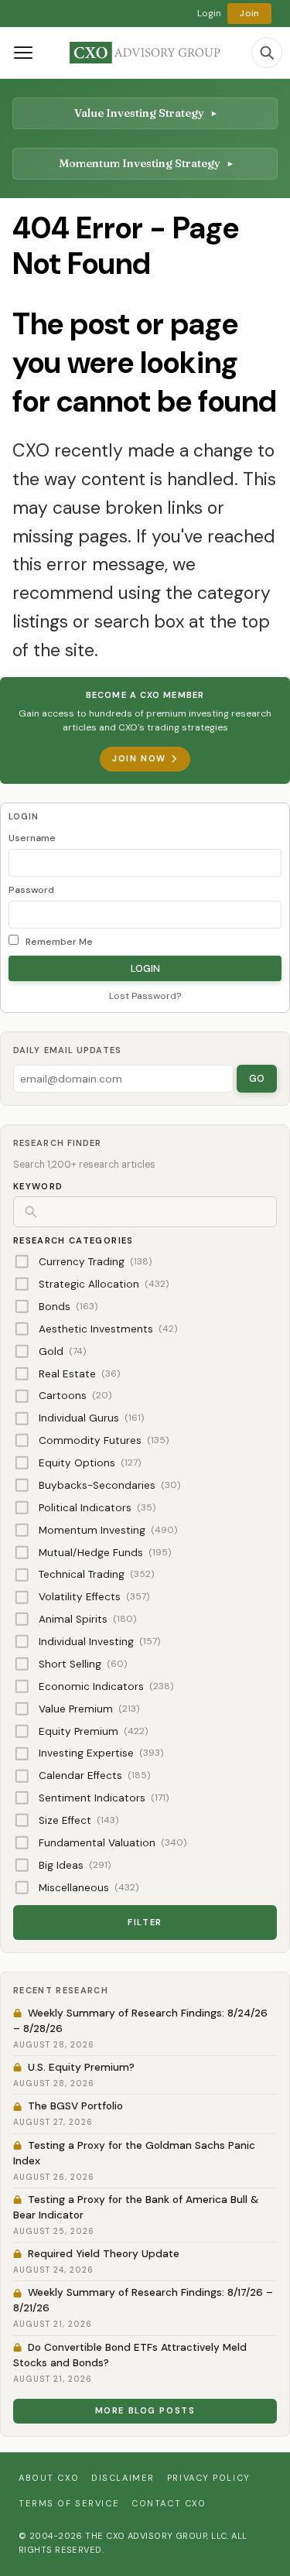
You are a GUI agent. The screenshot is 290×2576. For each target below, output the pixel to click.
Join (249, 13)
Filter (145, 1922)
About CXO (49, 2478)
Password (31, 890)
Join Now (139, 758)
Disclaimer (123, 2478)
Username (32, 838)
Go (257, 1078)
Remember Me (58, 942)
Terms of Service (69, 2503)
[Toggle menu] (23, 53)
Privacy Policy (209, 2478)
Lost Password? (145, 996)
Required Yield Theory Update (104, 2254)
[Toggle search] (267, 53)
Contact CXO (169, 2503)
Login (210, 13)
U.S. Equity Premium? (81, 2067)
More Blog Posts (145, 2410)
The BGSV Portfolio (75, 2106)
